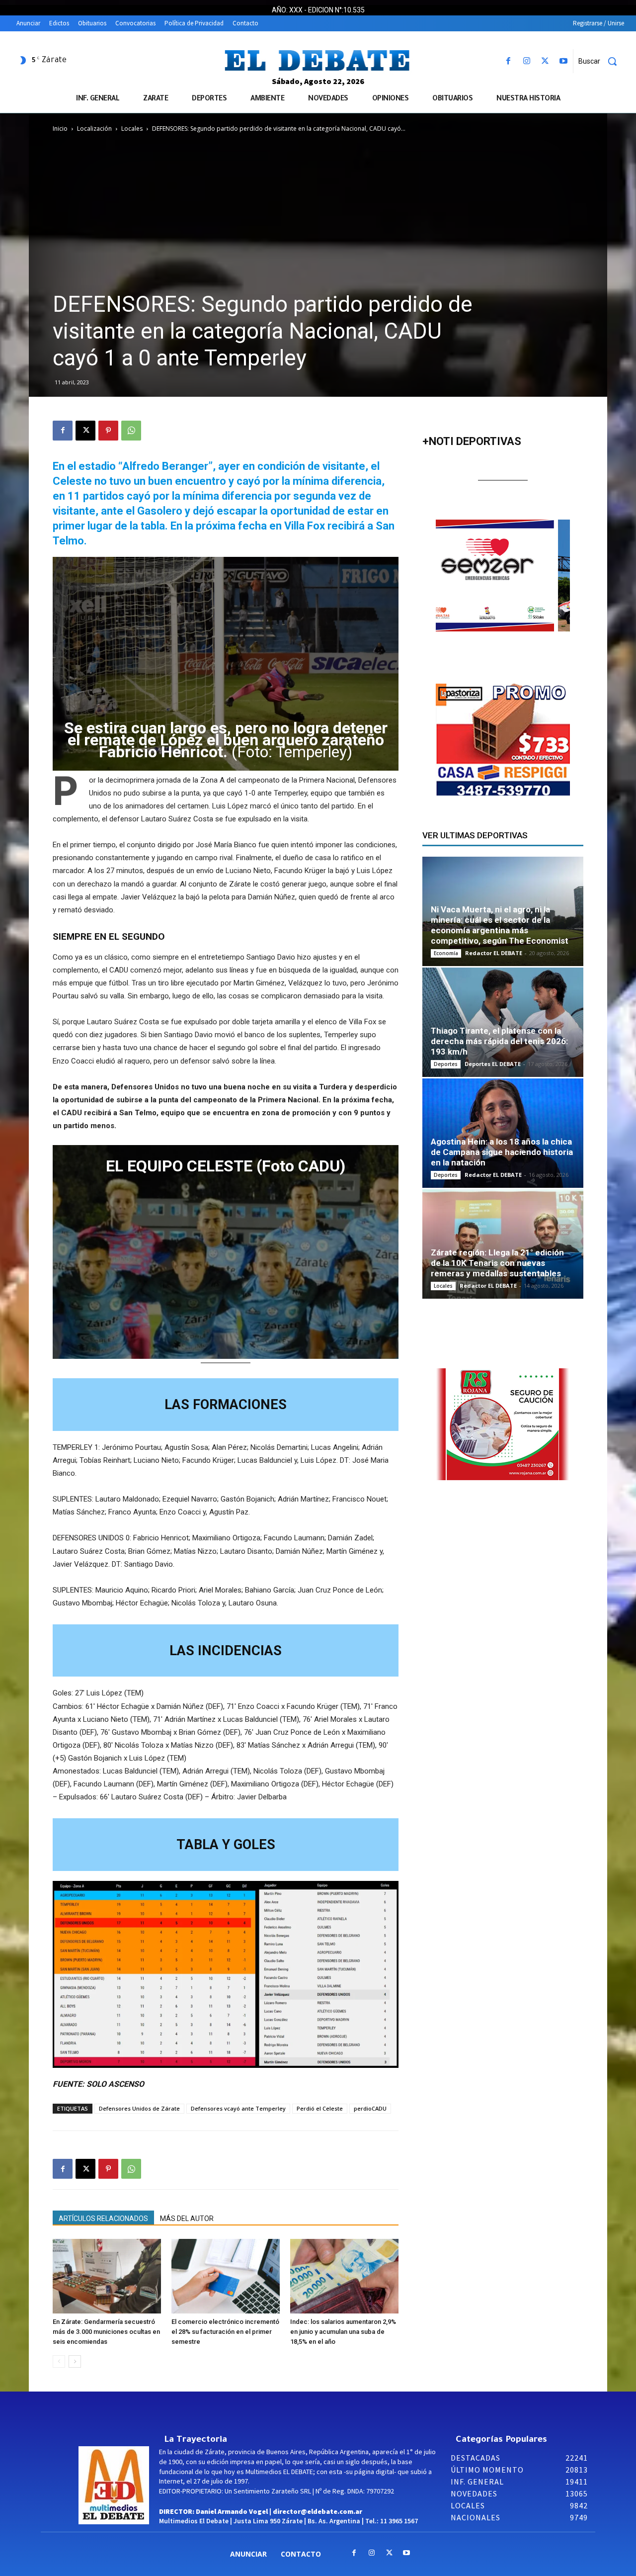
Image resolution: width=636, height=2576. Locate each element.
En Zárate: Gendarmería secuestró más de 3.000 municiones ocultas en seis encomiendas (106, 2332)
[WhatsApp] (131, 431)
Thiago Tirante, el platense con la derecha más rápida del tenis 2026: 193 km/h (499, 1041)
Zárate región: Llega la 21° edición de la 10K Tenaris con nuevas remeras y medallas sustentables (497, 1263)
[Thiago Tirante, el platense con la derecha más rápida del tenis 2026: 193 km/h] (503, 1022)
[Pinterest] (108, 431)
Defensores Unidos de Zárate (139, 2108)
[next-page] (75, 2361)
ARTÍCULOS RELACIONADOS (103, 2219)
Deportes (446, 1064)
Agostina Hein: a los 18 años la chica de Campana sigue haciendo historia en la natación (502, 1152)
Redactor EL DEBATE (494, 953)
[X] (545, 61)
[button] (601, 61)
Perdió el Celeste (320, 2108)
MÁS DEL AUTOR (187, 2219)
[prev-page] (59, 2361)
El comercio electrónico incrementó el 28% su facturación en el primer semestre (225, 2332)
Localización (94, 129)
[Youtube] (564, 61)
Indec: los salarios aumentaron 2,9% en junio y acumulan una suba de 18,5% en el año (343, 2332)
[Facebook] (508, 61)
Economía (446, 953)
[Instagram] (526, 61)
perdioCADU (370, 2108)
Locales (132, 129)
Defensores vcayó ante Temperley (238, 2108)
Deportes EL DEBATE (493, 1064)
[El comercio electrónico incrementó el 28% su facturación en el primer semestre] (226, 2276)
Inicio (60, 129)
